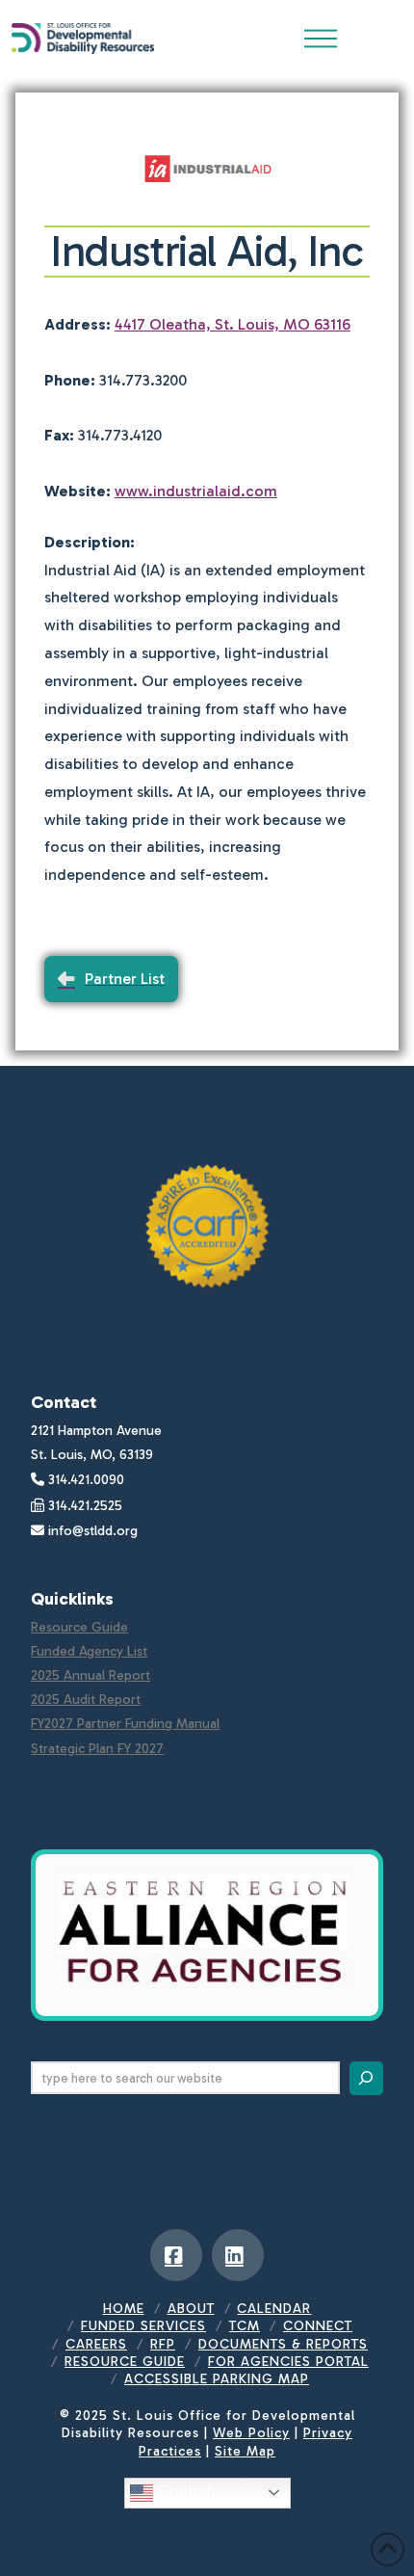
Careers (96, 2344)
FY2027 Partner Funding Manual (125, 1724)
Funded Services (143, 2326)
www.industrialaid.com (196, 491)
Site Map (245, 2451)
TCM (245, 2326)
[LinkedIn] (238, 2255)
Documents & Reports (283, 2344)
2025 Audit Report (86, 1700)
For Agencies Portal (288, 2362)
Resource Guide (79, 1627)
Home (124, 2309)
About (191, 2309)
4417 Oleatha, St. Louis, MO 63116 (233, 324)
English (185, 2492)
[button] (321, 39)
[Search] (366, 2078)
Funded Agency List (89, 1651)
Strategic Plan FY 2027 (97, 1749)
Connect (318, 2326)
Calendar (274, 2309)
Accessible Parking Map (217, 2379)
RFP (163, 2344)
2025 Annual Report (91, 1675)
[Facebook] (176, 2255)
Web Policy (251, 2433)
